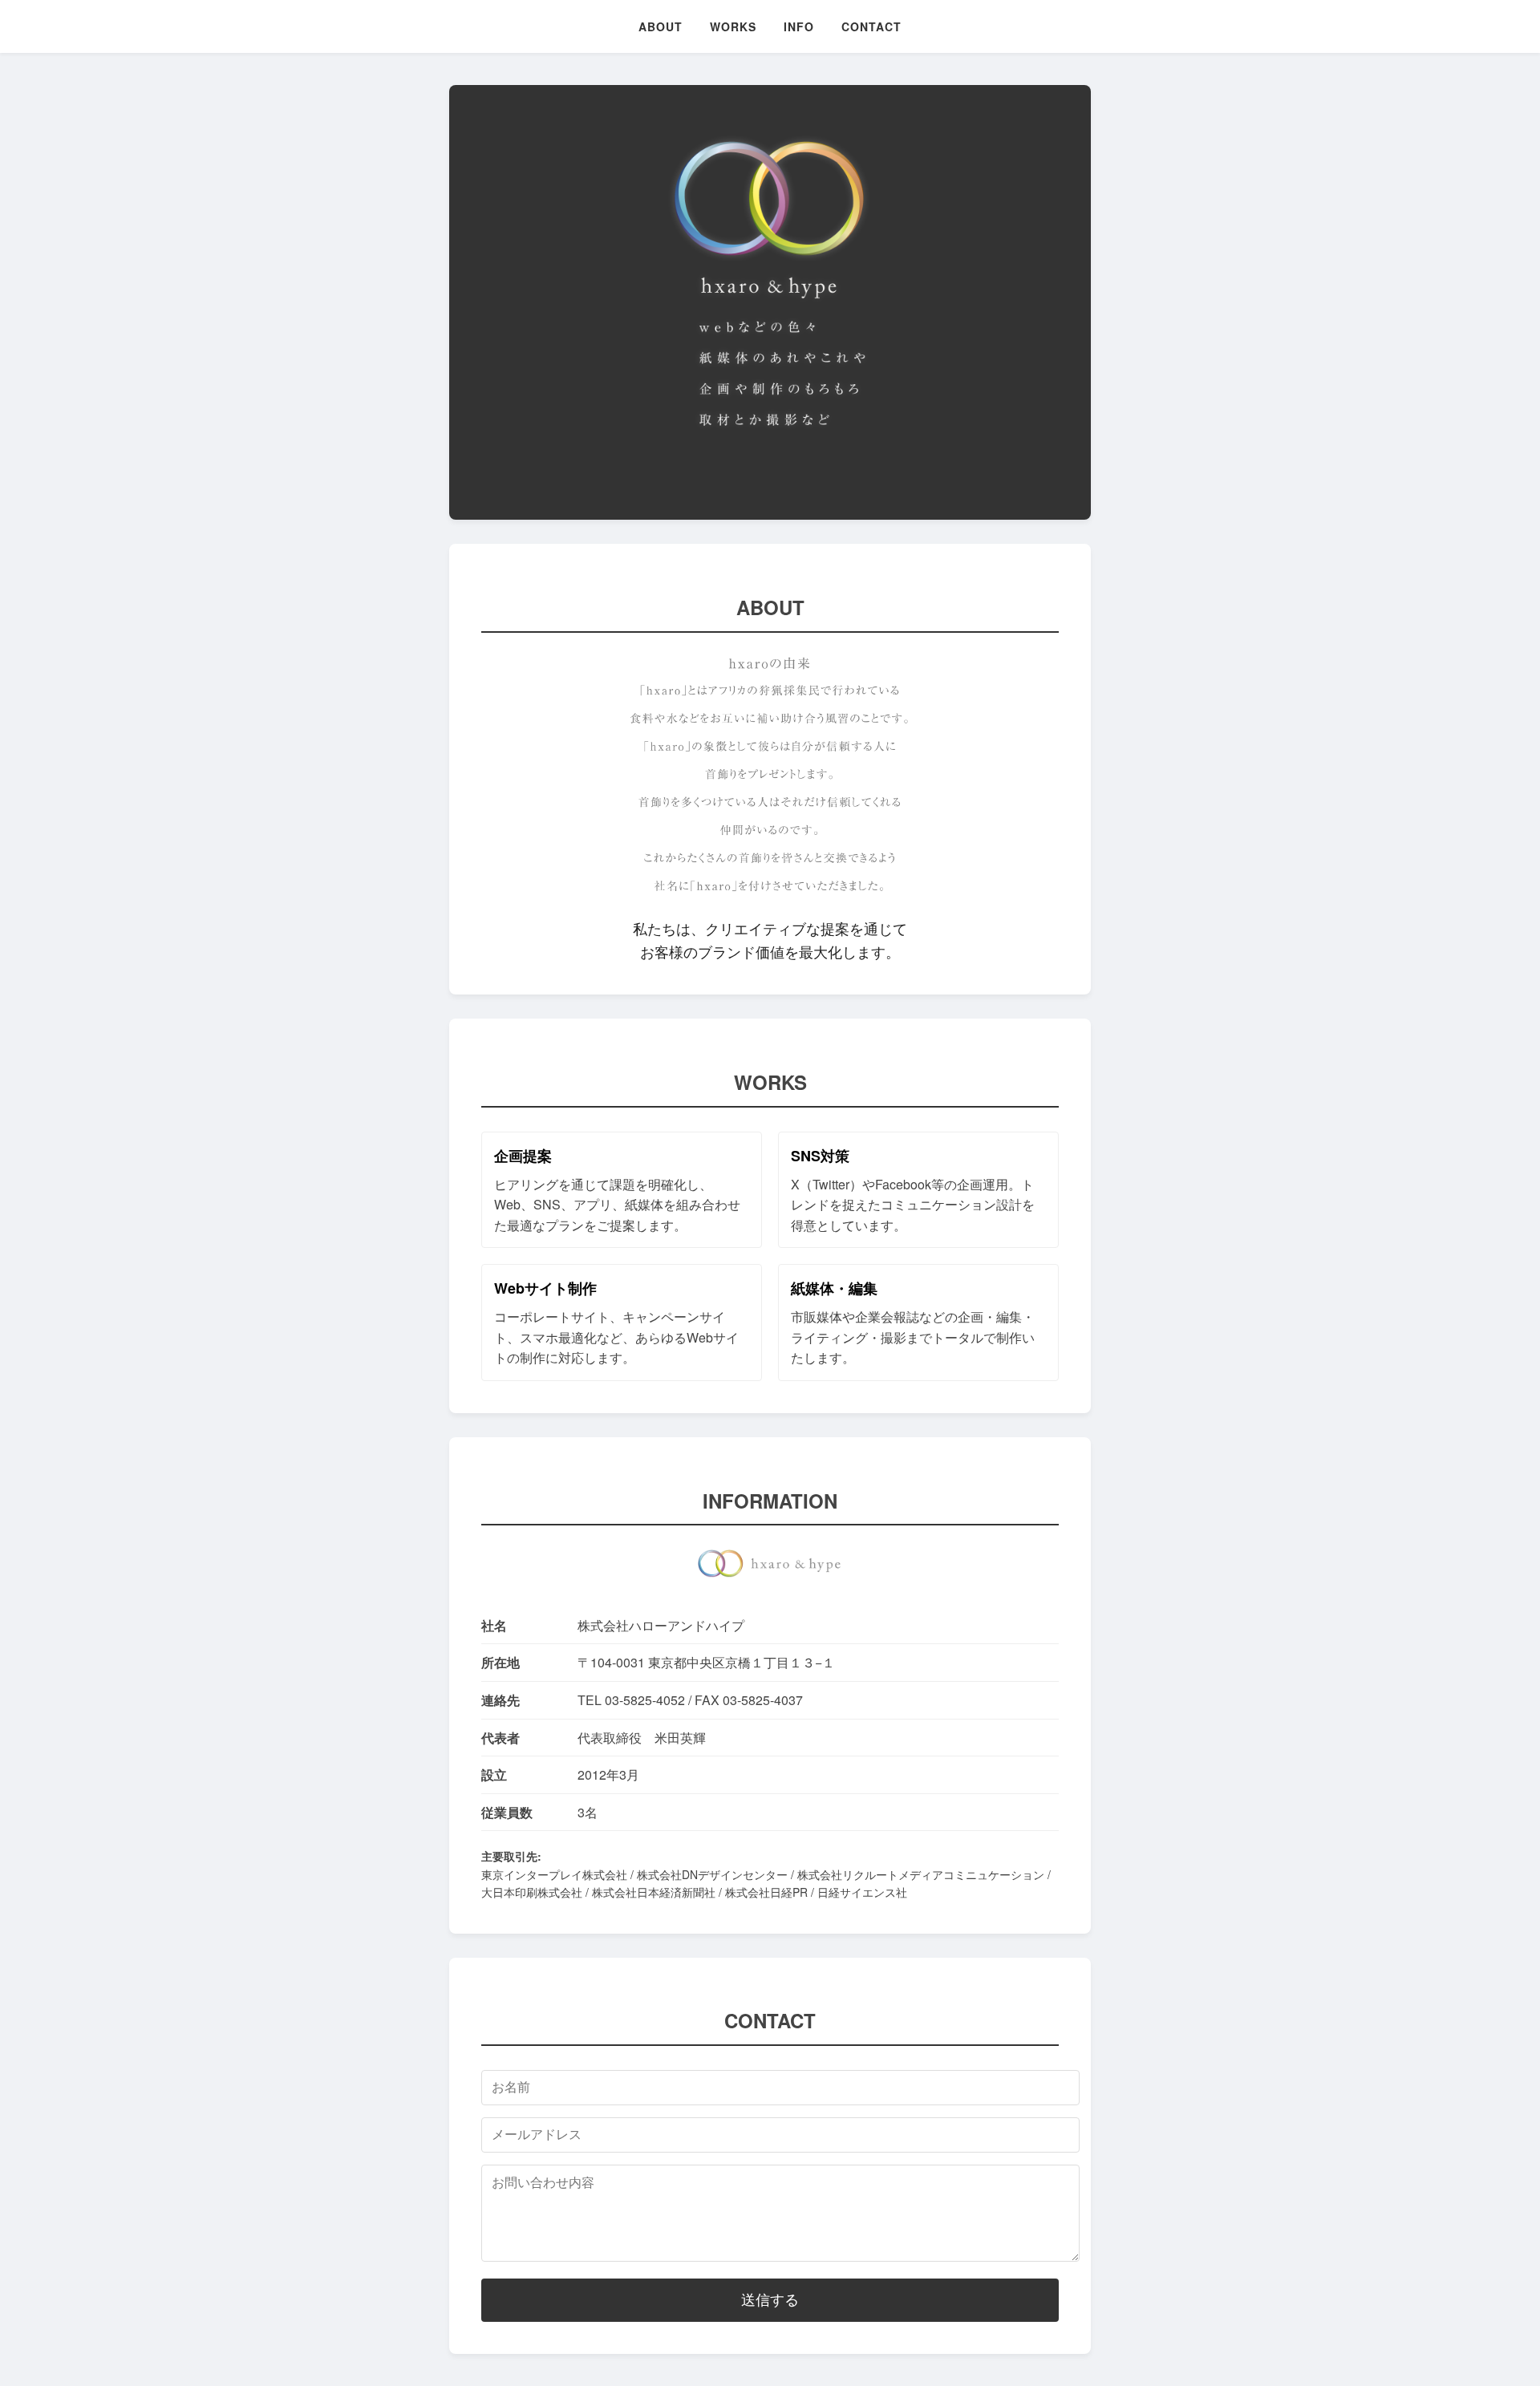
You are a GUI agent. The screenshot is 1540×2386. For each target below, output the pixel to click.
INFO (799, 26)
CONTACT (871, 26)
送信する (770, 2300)
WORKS (733, 26)
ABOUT (661, 26)
